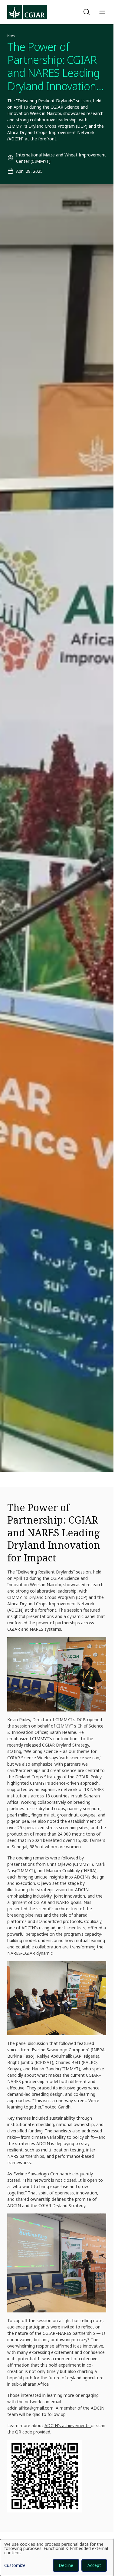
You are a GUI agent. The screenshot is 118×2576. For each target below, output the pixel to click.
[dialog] (57, 2558)
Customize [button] (15, 2566)
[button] (87, 12)
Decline (66, 2565)
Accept (94, 2565)
